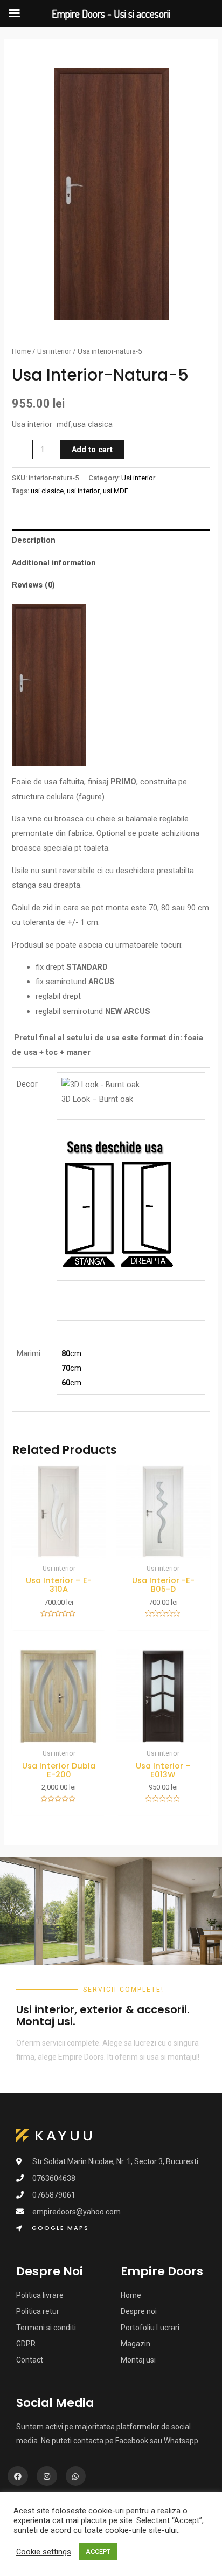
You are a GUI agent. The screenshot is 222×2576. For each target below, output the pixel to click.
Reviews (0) (33, 585)
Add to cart (92, 450)
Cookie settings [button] (44, 2552)
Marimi (29, 1353)
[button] (53, 2229)
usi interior (83, 491)
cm (71, 1353)
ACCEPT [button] (98, 2551)
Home (21, 351)
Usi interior (54, 351)
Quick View (59, 1549)
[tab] (111, 541)
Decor (27, 1084)
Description (34, 540)
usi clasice (47, 491)
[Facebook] (18, 2476)
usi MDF (116, 491)
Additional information (54, 563)
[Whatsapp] (76, 2476)
